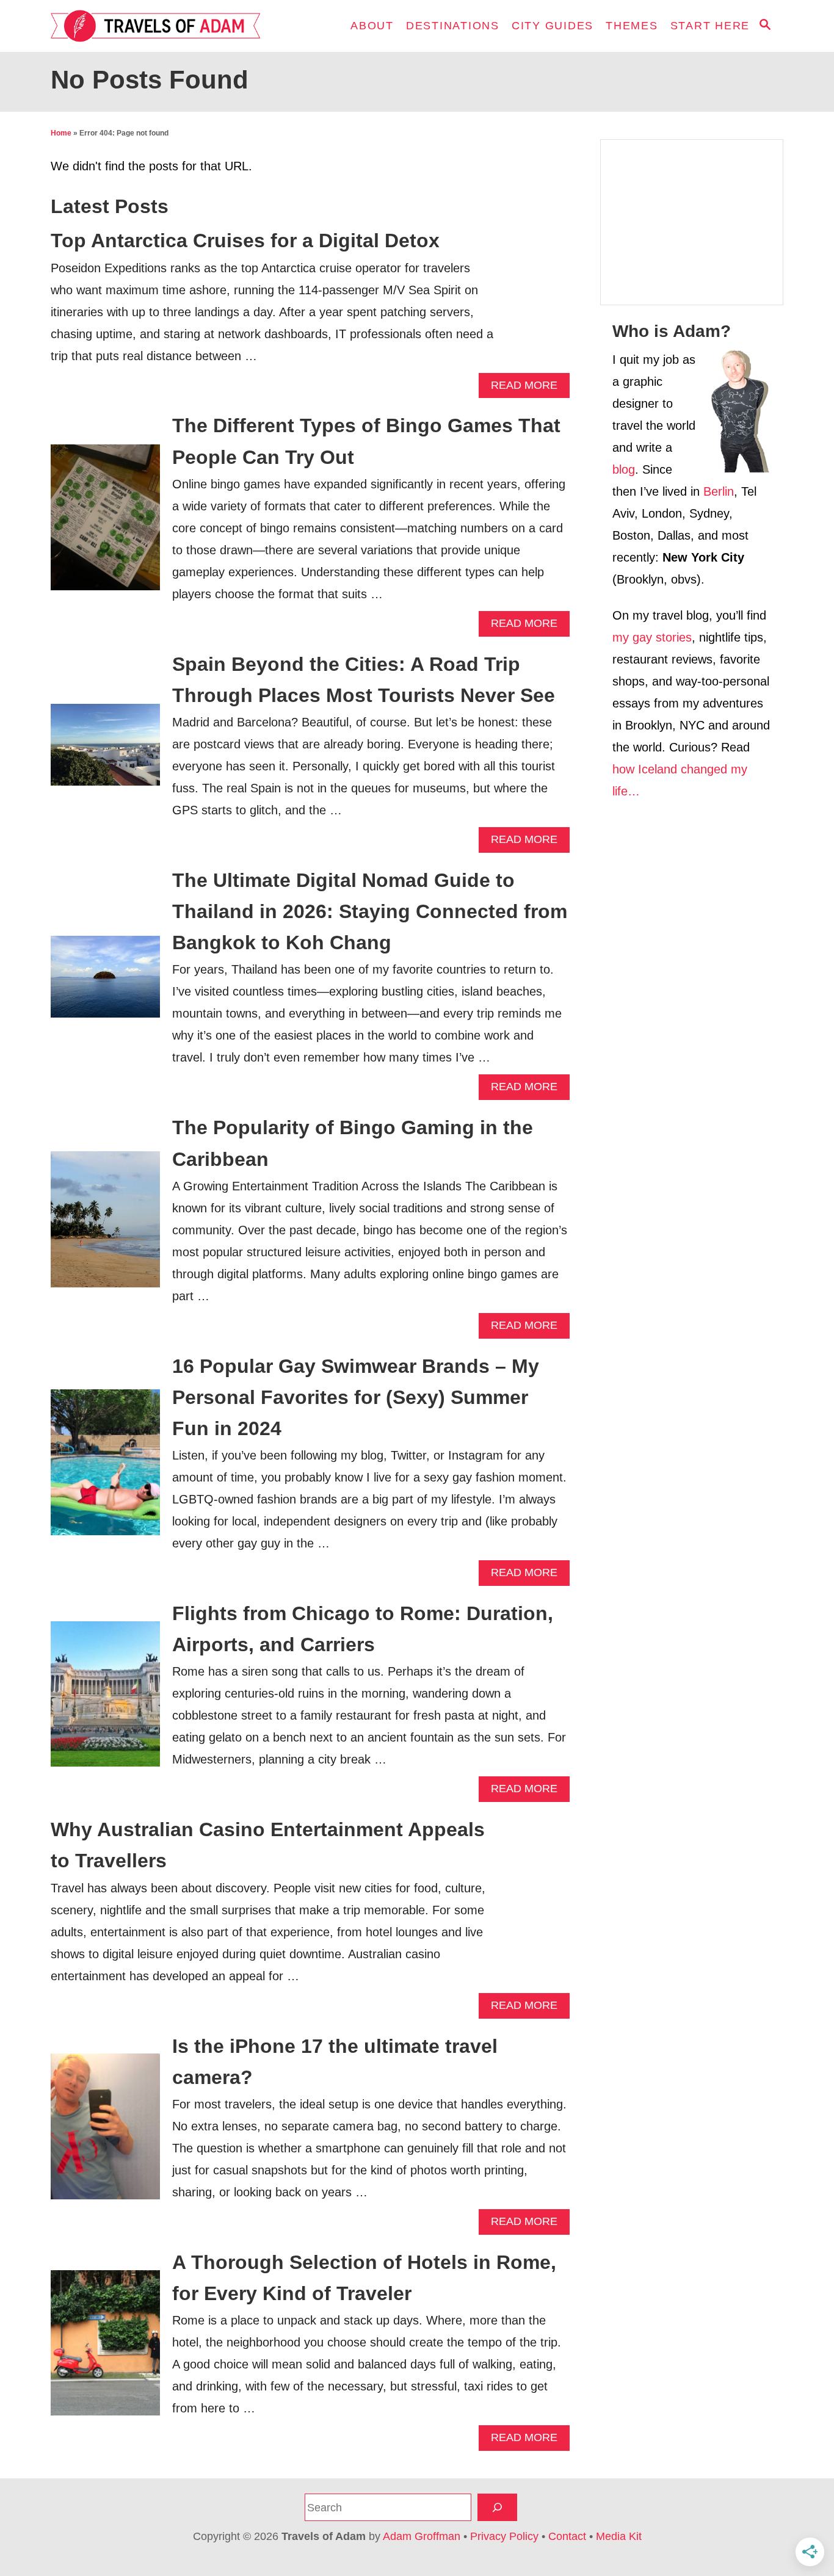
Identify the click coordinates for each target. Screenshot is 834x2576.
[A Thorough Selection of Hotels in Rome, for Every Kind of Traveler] (105, 2349)
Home (61, 133)
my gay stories (652, 637)
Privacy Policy (504, 2536)
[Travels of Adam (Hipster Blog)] (161, 26)
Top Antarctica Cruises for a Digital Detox (245, 241)
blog (624, 469)
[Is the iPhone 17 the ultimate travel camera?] (105, 2133)
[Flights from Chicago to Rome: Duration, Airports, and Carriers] (105, 1700)
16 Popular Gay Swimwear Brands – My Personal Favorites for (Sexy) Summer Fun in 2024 (356, 1397)
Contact (567, 2536)
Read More (528, 389)
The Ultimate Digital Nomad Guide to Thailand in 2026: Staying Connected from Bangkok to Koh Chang (370, 911)
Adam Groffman (422, 2536)
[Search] (497, 2507)
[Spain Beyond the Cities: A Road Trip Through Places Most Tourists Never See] (105, 751)
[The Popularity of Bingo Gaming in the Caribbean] (105, 1226)
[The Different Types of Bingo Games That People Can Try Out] (105, 523)
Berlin (719, 491)
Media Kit (619, 2536)
